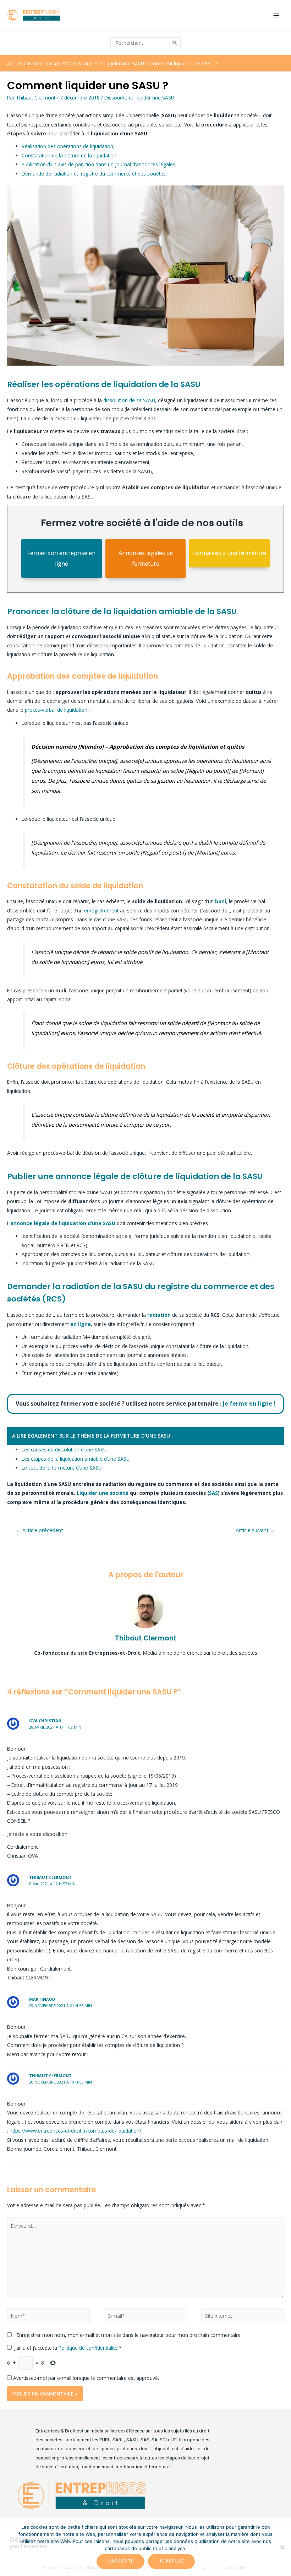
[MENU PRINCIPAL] (277, 15)
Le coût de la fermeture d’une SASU (62, 1468)
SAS (213, 1493)
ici (46, 1950)
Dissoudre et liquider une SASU (109, 63)
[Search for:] (141, 43)
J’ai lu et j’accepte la (68, 2348)
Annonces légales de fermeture (146, 558)
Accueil (15, 63)
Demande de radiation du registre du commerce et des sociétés (94, 174)
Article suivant (256, 1530)
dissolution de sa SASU (129, 400)
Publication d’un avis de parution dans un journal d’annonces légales (98, 164)
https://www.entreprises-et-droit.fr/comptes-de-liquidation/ (75, 2131)
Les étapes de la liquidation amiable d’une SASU (76, 1459)
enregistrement (101, 910)
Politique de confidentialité (89, 2348)
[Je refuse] (282, 2547)
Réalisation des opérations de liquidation (67, 146)
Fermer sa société (48, 63)
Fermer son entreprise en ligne (61, 558)
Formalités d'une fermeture (230, 553)
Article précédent (39, 1530)
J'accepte (120, 2561)
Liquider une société (103, 1493)
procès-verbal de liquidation (56, 710)
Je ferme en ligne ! (249, 1403)
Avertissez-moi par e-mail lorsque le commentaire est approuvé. (85, 2378)
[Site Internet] (243, 2317)
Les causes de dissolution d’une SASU (64, 1449)
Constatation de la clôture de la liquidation (69, 155)
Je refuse (171, 2561)
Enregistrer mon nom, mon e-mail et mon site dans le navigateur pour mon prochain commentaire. (129, 2335)
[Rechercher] (175, 43)
